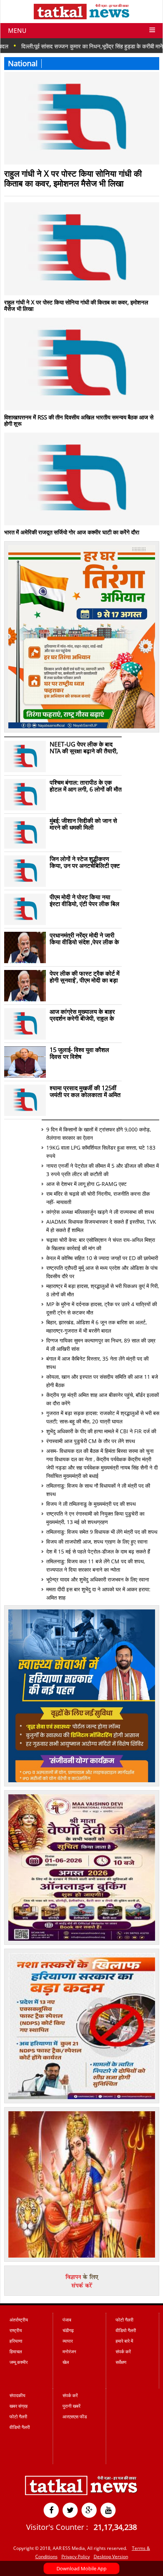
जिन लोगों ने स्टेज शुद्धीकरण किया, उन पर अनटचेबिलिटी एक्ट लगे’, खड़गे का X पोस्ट (85, 862)
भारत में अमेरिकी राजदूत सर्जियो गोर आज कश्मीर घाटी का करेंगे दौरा (72, 532)
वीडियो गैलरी (126, 2330)
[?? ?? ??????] (82, 726)
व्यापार (68, 2341)
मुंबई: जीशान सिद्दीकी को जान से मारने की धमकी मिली (83, 824)
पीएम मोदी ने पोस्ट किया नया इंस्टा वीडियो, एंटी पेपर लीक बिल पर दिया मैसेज (85, 900)
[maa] (82, 2256)
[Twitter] (70, 2510)
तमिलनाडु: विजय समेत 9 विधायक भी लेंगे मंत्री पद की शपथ (102, 1532)
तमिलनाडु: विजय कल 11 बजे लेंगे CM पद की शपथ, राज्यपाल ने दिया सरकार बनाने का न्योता (96, 1565)
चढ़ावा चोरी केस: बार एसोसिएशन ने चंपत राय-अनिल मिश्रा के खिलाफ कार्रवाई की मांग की (101, 1244)
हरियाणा (16, 2341)
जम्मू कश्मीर (19, 2362)
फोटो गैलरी (125, 2320)
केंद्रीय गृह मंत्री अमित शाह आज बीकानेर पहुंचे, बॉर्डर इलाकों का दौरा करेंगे (103, 1399)
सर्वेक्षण (121, 2362)
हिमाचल (16, 2352)
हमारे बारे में (124, 2341)
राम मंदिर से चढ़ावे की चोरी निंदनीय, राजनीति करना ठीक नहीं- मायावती (98, 1198)
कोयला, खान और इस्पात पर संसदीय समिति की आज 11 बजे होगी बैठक (102, 1381)
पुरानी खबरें (71, 2406)
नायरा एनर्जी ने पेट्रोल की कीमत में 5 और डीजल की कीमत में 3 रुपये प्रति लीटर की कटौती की (103, 1170)
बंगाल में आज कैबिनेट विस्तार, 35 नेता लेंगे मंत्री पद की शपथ (97, 1363)
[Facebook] (51, 2510)
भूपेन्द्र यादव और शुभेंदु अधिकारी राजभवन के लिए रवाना (98, 1579)
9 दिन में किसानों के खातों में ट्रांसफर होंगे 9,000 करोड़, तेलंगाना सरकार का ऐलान (99, 1134)
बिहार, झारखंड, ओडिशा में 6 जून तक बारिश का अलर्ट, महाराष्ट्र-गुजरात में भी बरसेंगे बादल (96, 1326)
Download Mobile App (81, 2568)
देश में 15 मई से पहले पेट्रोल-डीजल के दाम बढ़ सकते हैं (98, 1551)
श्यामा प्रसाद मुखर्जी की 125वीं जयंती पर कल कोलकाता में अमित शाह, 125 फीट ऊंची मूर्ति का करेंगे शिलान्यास (85, 1091)
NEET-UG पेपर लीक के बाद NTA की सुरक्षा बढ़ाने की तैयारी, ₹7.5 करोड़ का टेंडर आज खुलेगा (85, 748)
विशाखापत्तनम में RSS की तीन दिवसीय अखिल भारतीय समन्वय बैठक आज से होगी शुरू (79, 420)
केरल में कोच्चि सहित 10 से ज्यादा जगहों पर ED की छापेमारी (102, 1258)
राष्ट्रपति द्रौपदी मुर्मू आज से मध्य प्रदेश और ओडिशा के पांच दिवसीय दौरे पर (102, 1272)
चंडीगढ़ (68, 2330)
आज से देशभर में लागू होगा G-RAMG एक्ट (86, 1184)
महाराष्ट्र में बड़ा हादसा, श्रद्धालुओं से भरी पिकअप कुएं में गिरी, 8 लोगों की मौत (103, 1290)
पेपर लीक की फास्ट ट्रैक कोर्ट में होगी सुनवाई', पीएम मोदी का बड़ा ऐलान (85, 977)
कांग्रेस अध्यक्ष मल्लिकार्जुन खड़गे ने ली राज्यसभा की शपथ (100, 1212)
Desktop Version (111, 2557)
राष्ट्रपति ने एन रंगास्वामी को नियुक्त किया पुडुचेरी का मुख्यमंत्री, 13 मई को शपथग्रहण (95, 1518)
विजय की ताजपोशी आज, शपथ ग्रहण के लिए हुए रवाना (97, 1542)
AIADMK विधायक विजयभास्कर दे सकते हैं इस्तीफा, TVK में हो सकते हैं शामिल (101, 1226)
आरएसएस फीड (75, 2417)
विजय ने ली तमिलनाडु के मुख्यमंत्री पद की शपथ (91, 1504)
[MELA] (82, 2097)
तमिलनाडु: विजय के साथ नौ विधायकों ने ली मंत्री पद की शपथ (98, 1490)
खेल (66, 2362)
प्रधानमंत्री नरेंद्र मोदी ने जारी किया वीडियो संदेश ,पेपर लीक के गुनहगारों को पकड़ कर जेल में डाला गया (84, 939)
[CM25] (82, 1780)
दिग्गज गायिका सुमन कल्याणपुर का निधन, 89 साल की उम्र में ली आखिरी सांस (101, 1345)
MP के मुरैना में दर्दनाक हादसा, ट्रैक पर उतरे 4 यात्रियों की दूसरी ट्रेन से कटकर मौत (102, 1308)
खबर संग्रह (19, 2406)
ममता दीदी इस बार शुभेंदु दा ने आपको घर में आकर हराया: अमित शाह (98, 1593)
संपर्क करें (123, 2352)
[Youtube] (108, 2510)
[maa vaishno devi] (82, 1939)
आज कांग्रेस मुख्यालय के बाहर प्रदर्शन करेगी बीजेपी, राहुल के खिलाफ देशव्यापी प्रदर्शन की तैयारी (82, 1015)
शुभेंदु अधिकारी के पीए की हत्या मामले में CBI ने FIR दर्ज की (101, 1431)
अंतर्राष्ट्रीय (19, 2320)
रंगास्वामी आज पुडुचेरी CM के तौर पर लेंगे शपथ (91, 1441)
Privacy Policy (76, 2557)
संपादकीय (17, 2395)
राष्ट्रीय (16, 2330)
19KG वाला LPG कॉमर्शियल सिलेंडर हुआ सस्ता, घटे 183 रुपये (101, 1152)
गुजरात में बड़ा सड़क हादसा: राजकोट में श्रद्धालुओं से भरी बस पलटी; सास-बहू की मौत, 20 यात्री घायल (103, 1417)
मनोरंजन (69, 2352)
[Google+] (89, 2510)
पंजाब (67, 2320)
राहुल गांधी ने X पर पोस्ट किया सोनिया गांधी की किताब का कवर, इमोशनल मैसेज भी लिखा (73, 178)
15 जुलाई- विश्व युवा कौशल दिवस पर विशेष (79, 1053)
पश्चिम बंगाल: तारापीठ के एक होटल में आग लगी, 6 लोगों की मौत (86, 786)
